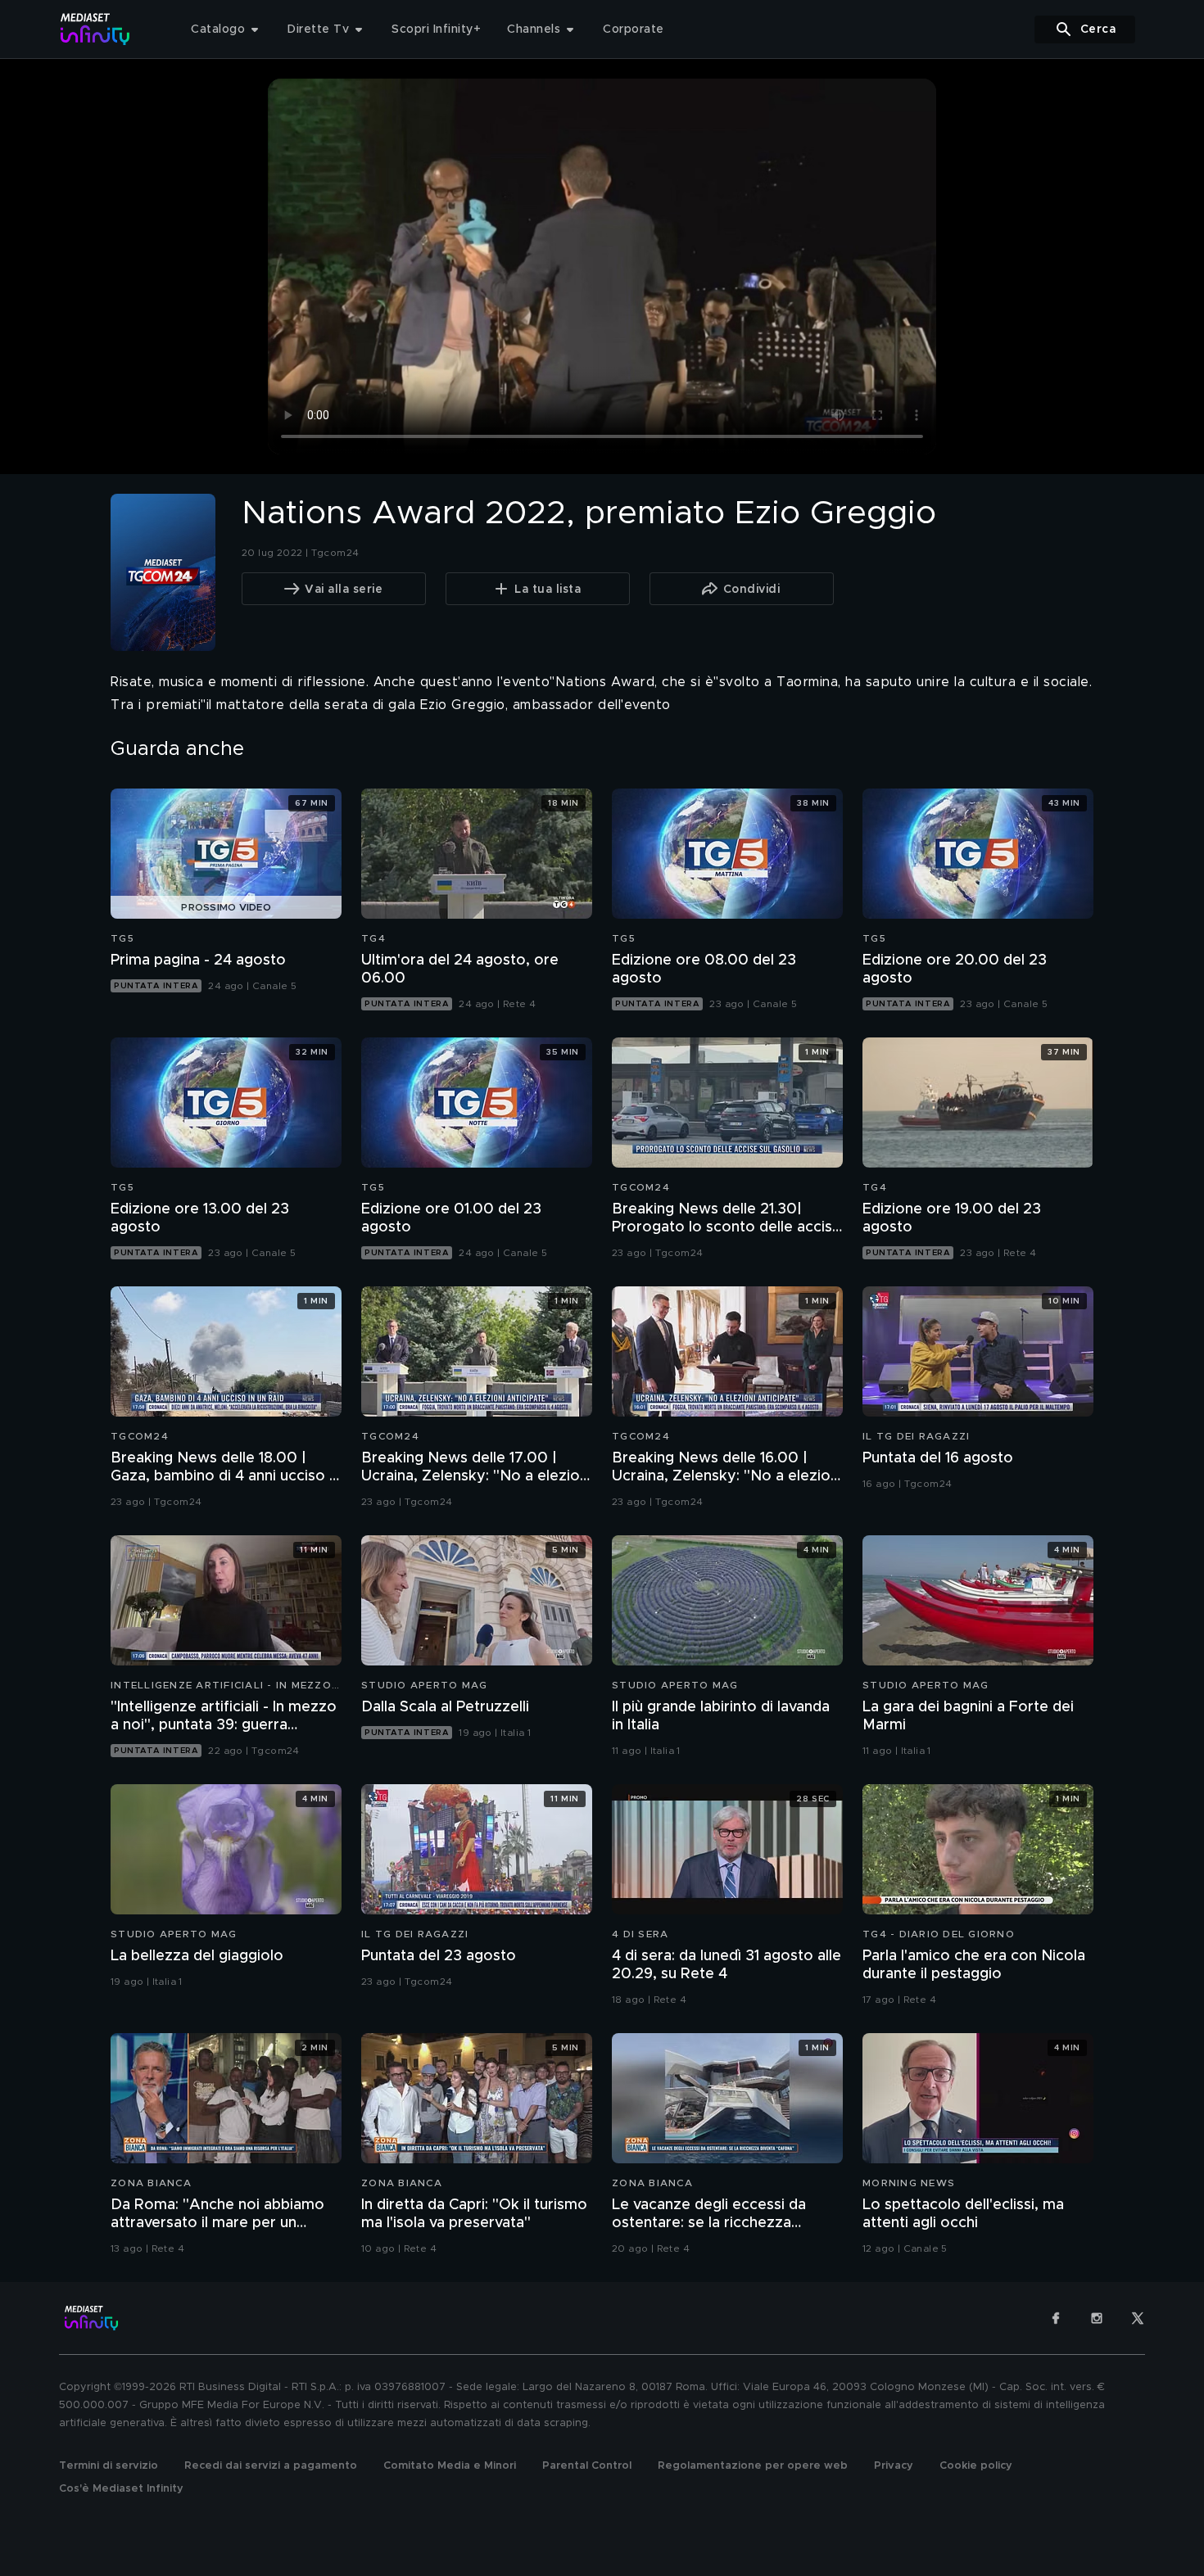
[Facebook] (1056, 2318)
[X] (1138, 2318)
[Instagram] (1097, 2318)
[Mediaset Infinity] (95, 29)
